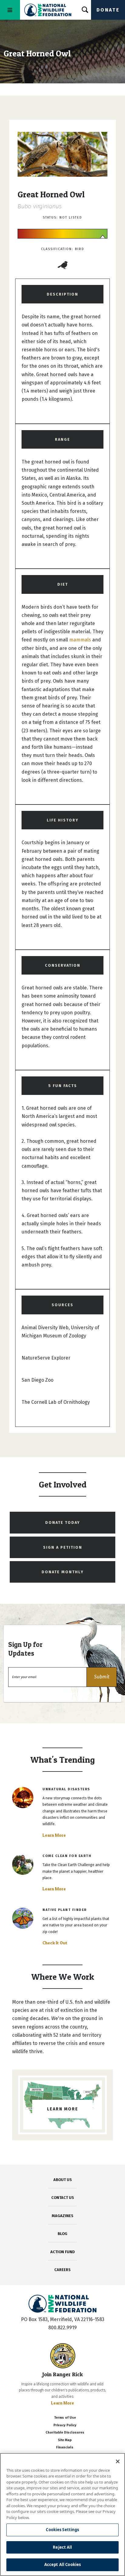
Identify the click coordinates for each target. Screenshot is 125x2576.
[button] (102, 1677)
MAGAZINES (63, 2216)
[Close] (118, 2461)
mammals (80, 640)
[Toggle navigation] (10, 10)
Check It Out (55, 1943)
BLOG (62, 2234)
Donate (108, 10)
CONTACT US (63, 2198)
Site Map (65, 2440)
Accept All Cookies (62, 2564)
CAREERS (62, 2270)
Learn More (54, 1835)
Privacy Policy (65, 2425)
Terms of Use (65, 2418)
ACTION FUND (62, 2252)
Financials (65, 2447)
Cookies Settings (62, 2530)
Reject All (62, 2547)
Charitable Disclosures (65, 2432)
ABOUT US (63, 2180)
